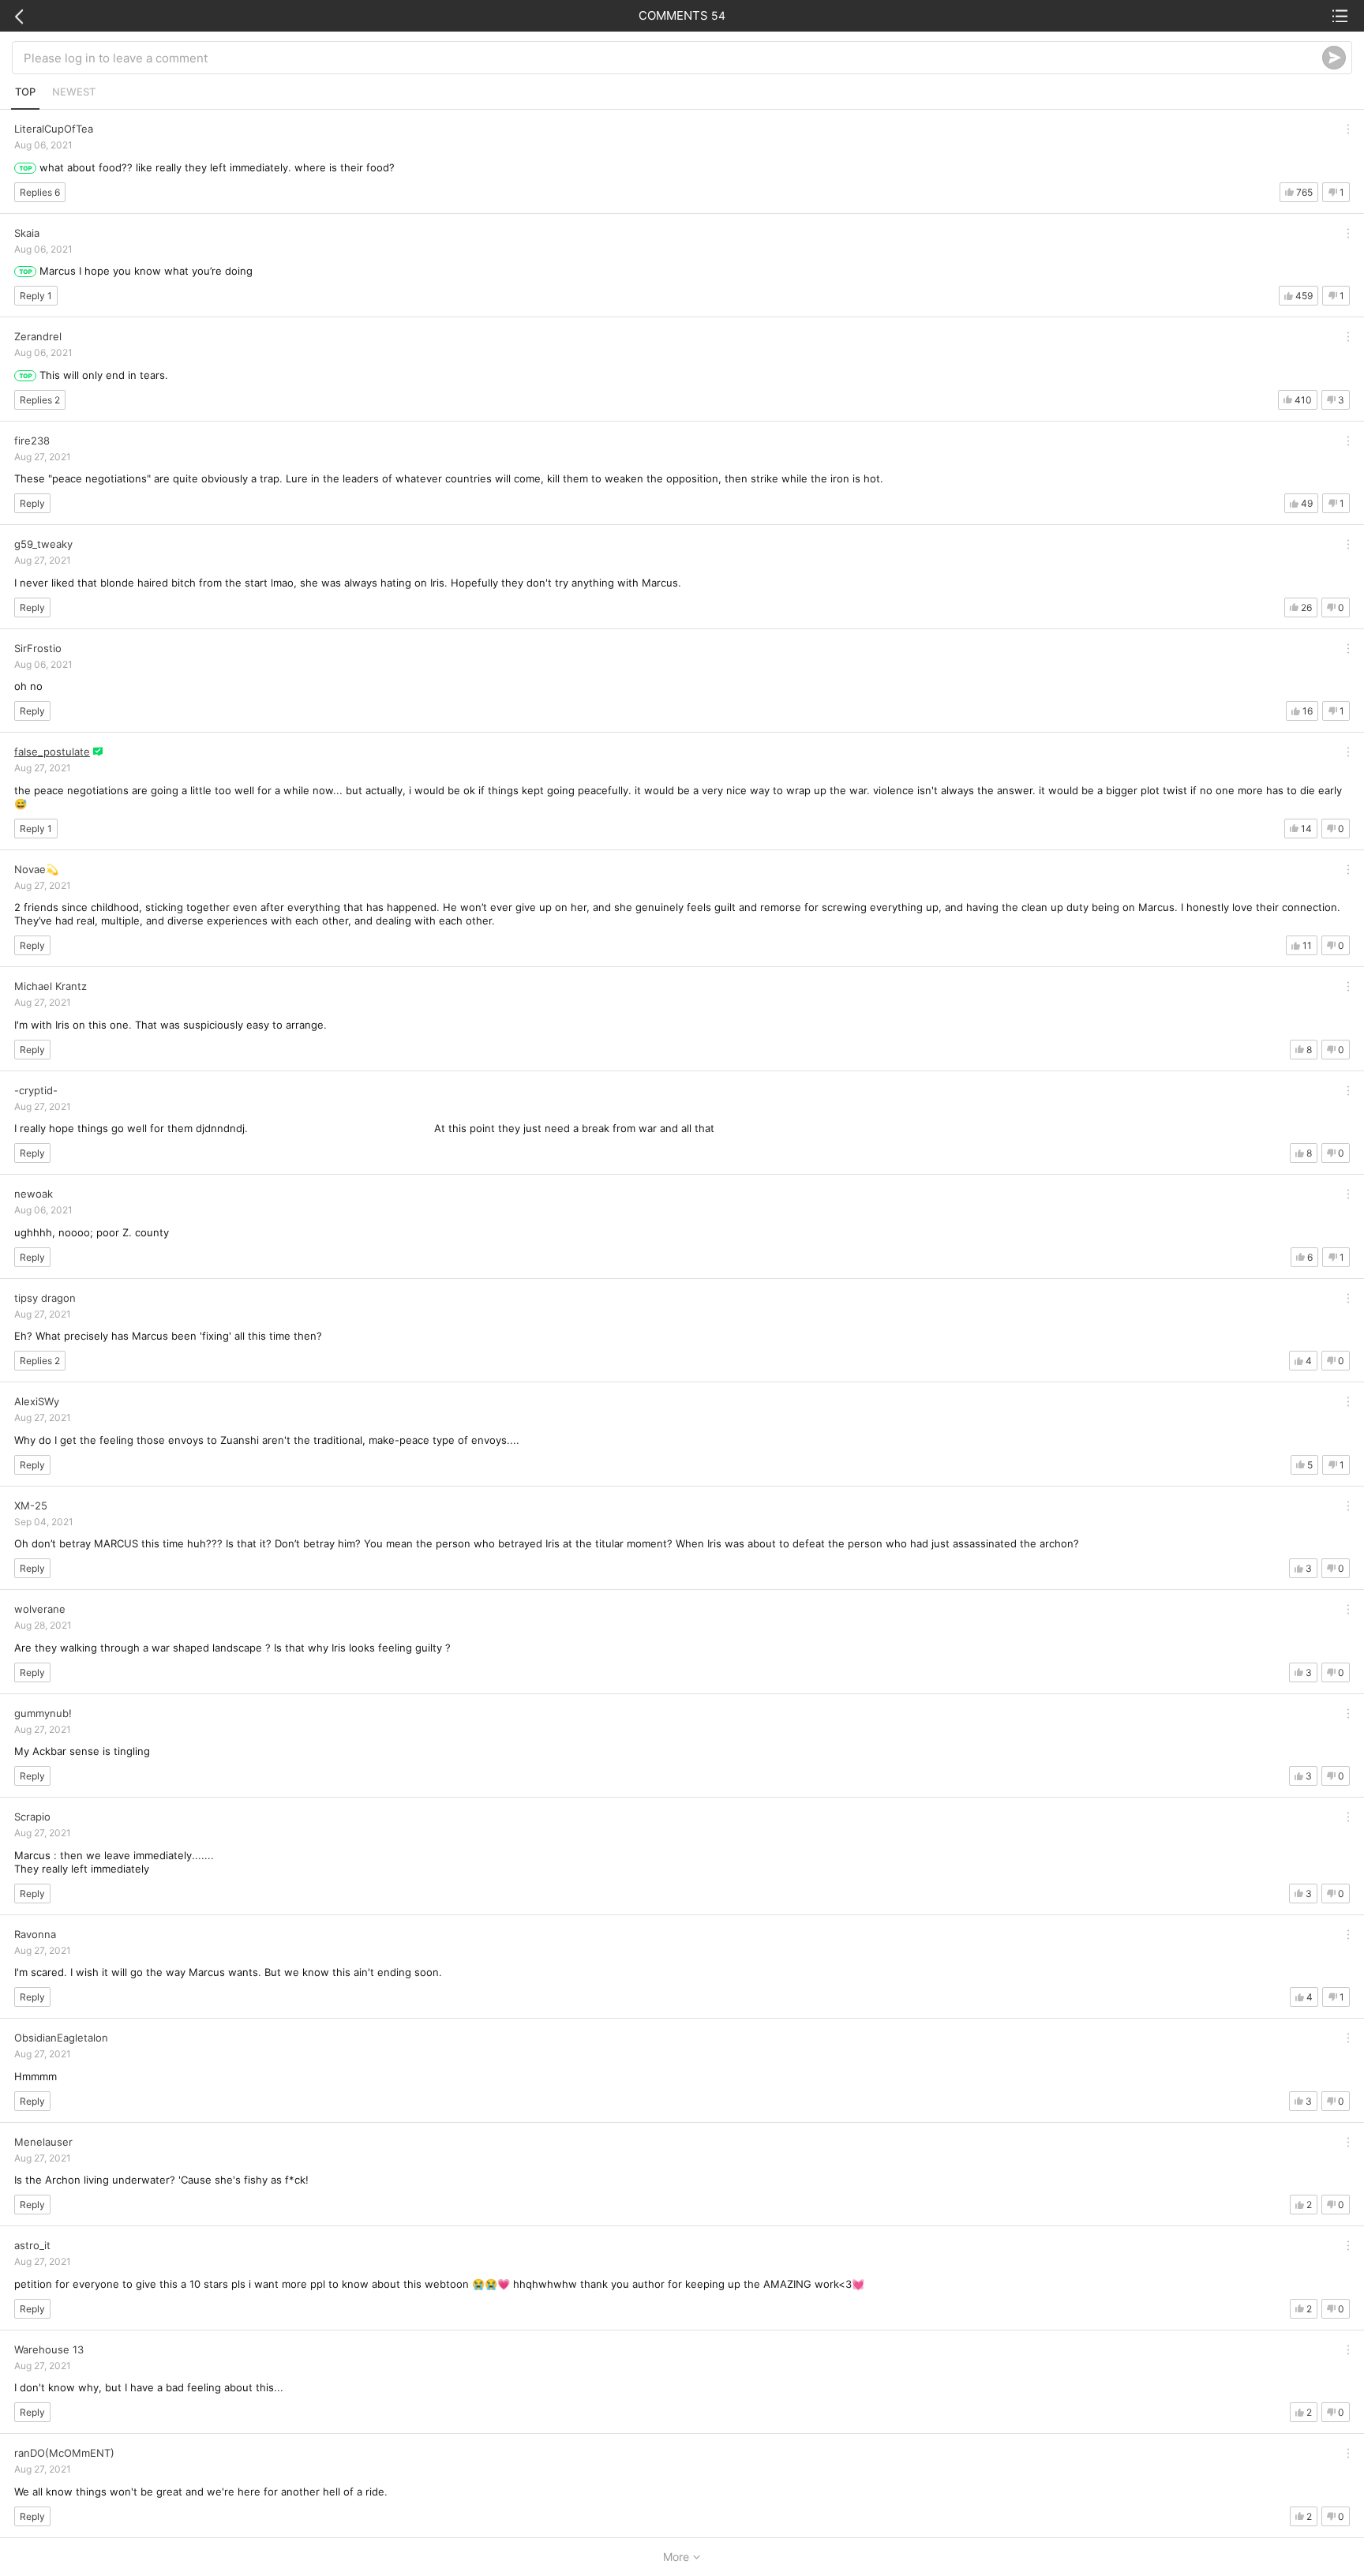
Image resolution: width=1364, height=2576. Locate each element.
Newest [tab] (74, 92)
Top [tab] (25, 92)
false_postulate (52, 752)
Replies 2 (40, 400)
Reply (32, 503)
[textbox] (673, 58)
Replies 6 (40, 192)
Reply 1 (36, 296)
